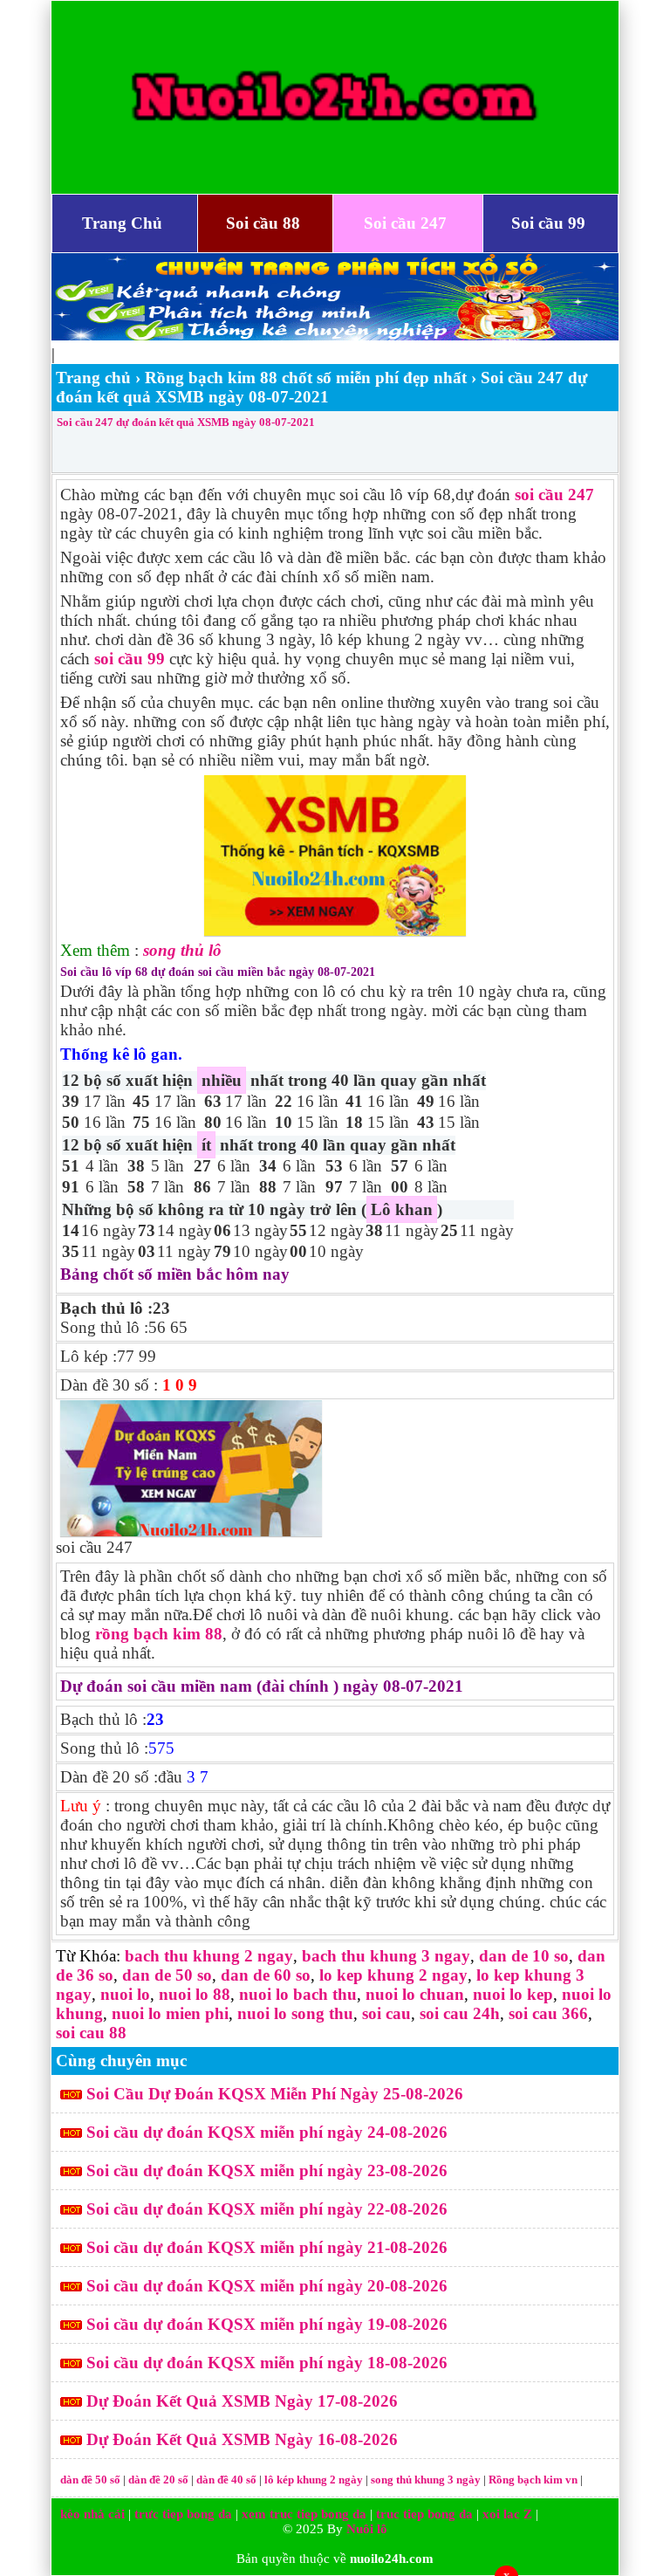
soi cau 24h (460, 2013)
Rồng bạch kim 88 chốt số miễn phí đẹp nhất (306, 378)
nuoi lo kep (513, 1994)
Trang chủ (93, 378)
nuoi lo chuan (415, 1994)
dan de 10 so (524, 1956)
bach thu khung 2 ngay (209, 1956)
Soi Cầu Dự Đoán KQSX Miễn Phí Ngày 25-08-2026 (275, 2094)
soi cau (386, 2013)
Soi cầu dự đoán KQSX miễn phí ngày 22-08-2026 (267, 2209)
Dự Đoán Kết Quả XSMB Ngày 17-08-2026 (242, 2401)
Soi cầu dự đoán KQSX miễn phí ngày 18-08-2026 (267, 2363)
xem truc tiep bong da (304, 2514)
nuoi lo (125, 1994)
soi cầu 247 (554, 495)
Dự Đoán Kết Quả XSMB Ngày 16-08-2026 (242, 2439)
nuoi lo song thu (295, 2013)
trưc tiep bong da (183, 2514)
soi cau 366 (548, 2013)
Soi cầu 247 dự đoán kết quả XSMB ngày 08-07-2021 (186, 422)
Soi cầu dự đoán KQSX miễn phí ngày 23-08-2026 (267, 2171)
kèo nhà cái (92, 2514)
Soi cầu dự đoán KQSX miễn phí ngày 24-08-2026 (267, 2132)
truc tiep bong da (424, 2514)
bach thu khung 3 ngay (386, 1956)
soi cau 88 (91, 2033)
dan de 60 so (266, 1975)
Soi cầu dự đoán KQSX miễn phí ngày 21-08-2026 (267, 2247)
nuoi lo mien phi (170, 2013)
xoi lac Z (507, 2514)
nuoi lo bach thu (298, 1994)
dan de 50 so (167, 1975)
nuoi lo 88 (195, 1994)
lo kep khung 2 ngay (393, 1975)
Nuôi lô (367, 2529)
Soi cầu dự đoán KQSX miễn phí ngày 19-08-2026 (267, 2324)
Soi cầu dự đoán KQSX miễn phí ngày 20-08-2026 (267, 2286)
